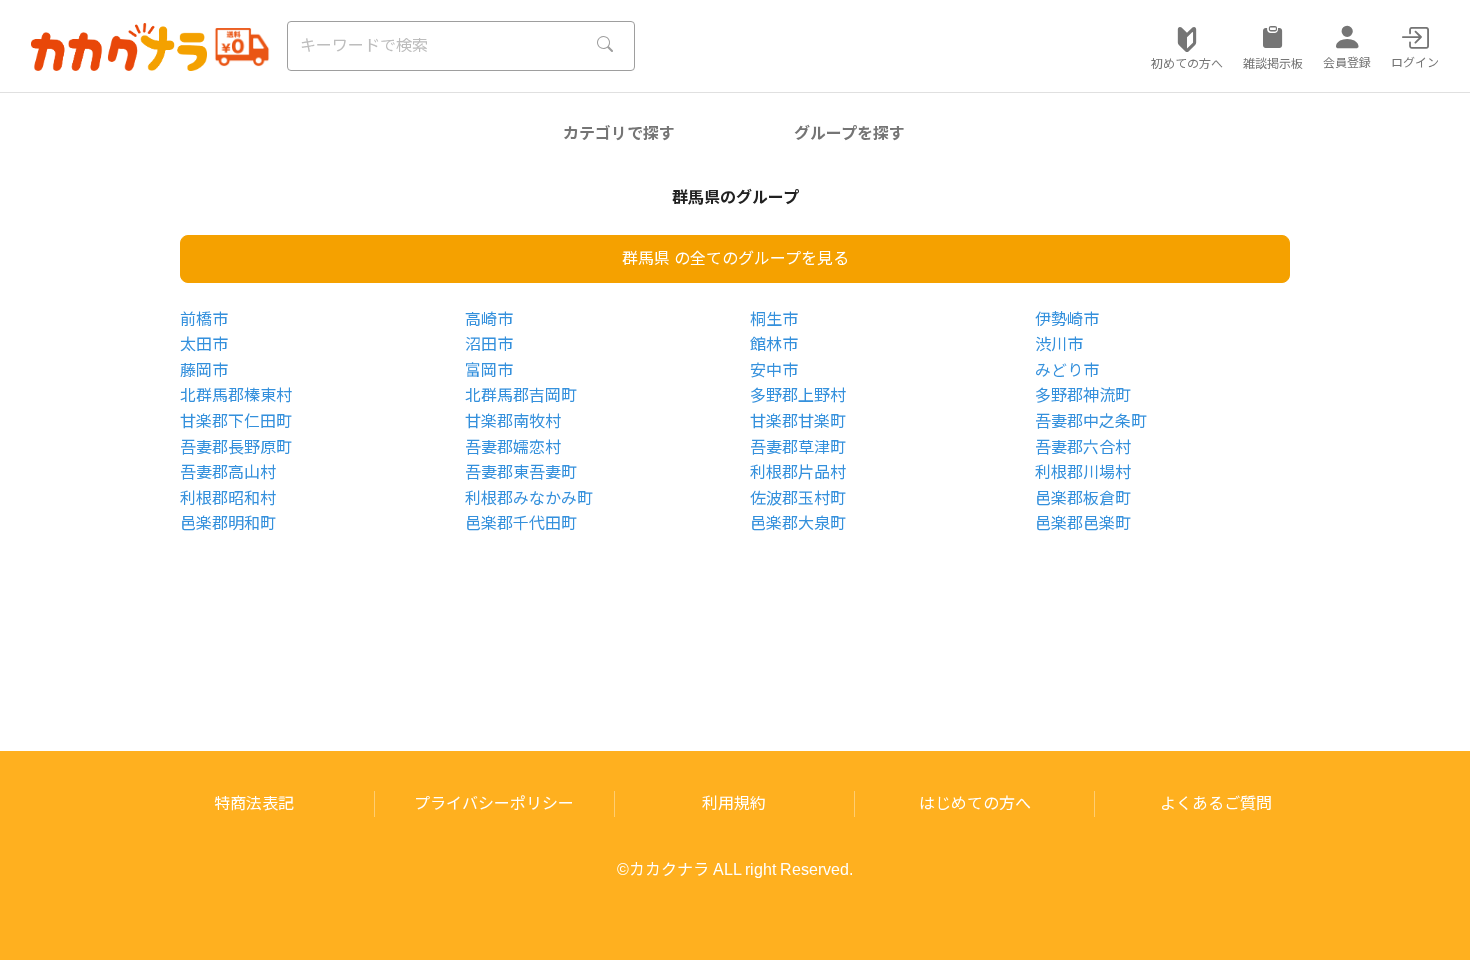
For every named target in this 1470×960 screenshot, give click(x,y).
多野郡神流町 (1083, 395)
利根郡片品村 (798, 472)
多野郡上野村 (798, 395)
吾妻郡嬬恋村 (513, 447)
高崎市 (489, 319)
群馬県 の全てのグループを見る (735, 258)
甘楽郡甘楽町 (798, 421)
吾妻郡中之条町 (1091, 421)
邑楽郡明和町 (228, 523)
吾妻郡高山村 (228, 472)
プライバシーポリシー (494, 803)
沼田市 (489, 344)
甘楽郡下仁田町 (236, 421)
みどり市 (1067, 370)
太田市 (204, 344)
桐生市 (774, 319)
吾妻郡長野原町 (236, 447)
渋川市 (1059, 344)
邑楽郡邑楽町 (1083, 523)
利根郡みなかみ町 (529, 498)
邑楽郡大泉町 (798, 523)
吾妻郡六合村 (1083, 447)
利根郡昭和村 (228, 498)
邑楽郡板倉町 (1083, 498)
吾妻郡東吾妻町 (521, 472)
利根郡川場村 (1083, 472)
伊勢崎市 (1067, 319)
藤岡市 (204, 370)
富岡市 (489, 370)
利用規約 (734, 803)
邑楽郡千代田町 (521, 523)
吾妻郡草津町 (798, 447)
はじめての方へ (975, 803)
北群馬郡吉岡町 (521, 395)
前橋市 (204, 319)
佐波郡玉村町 (798, 498)
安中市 (774, 370)
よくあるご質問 (1216, 803)
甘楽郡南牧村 (513, 421)
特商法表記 (254, 803)
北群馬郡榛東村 (236, 395)
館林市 (774, 344)
